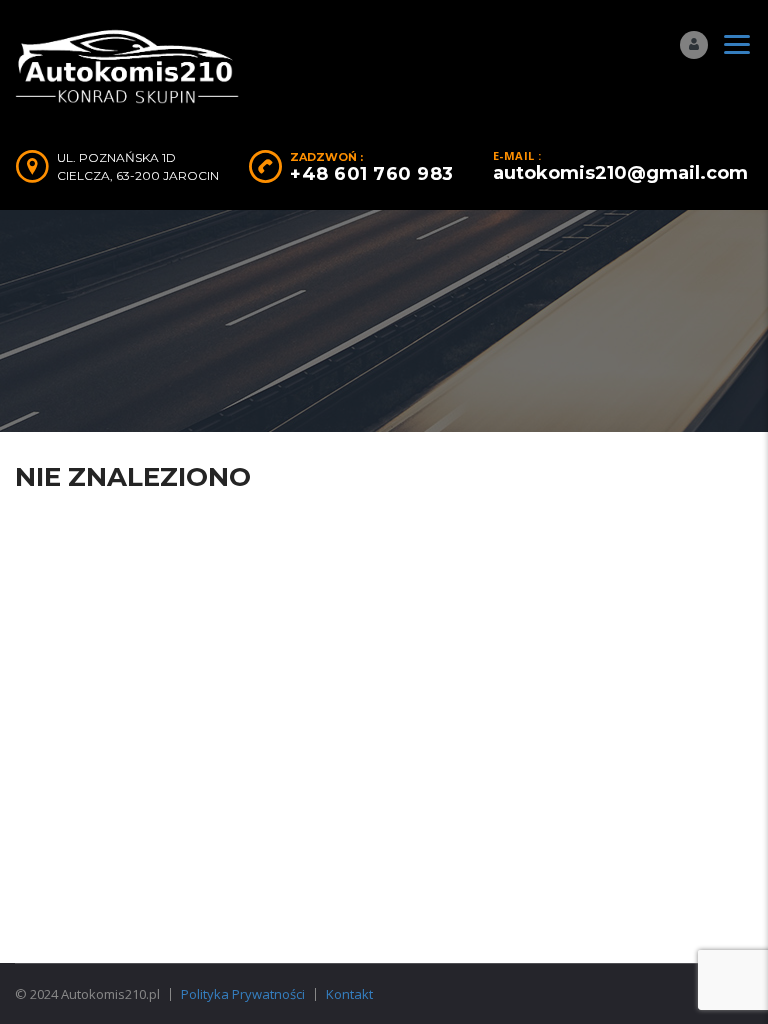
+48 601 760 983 (372, 174)
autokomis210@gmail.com (620, 173)
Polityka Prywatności (243, 994)
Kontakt (349, 994)
